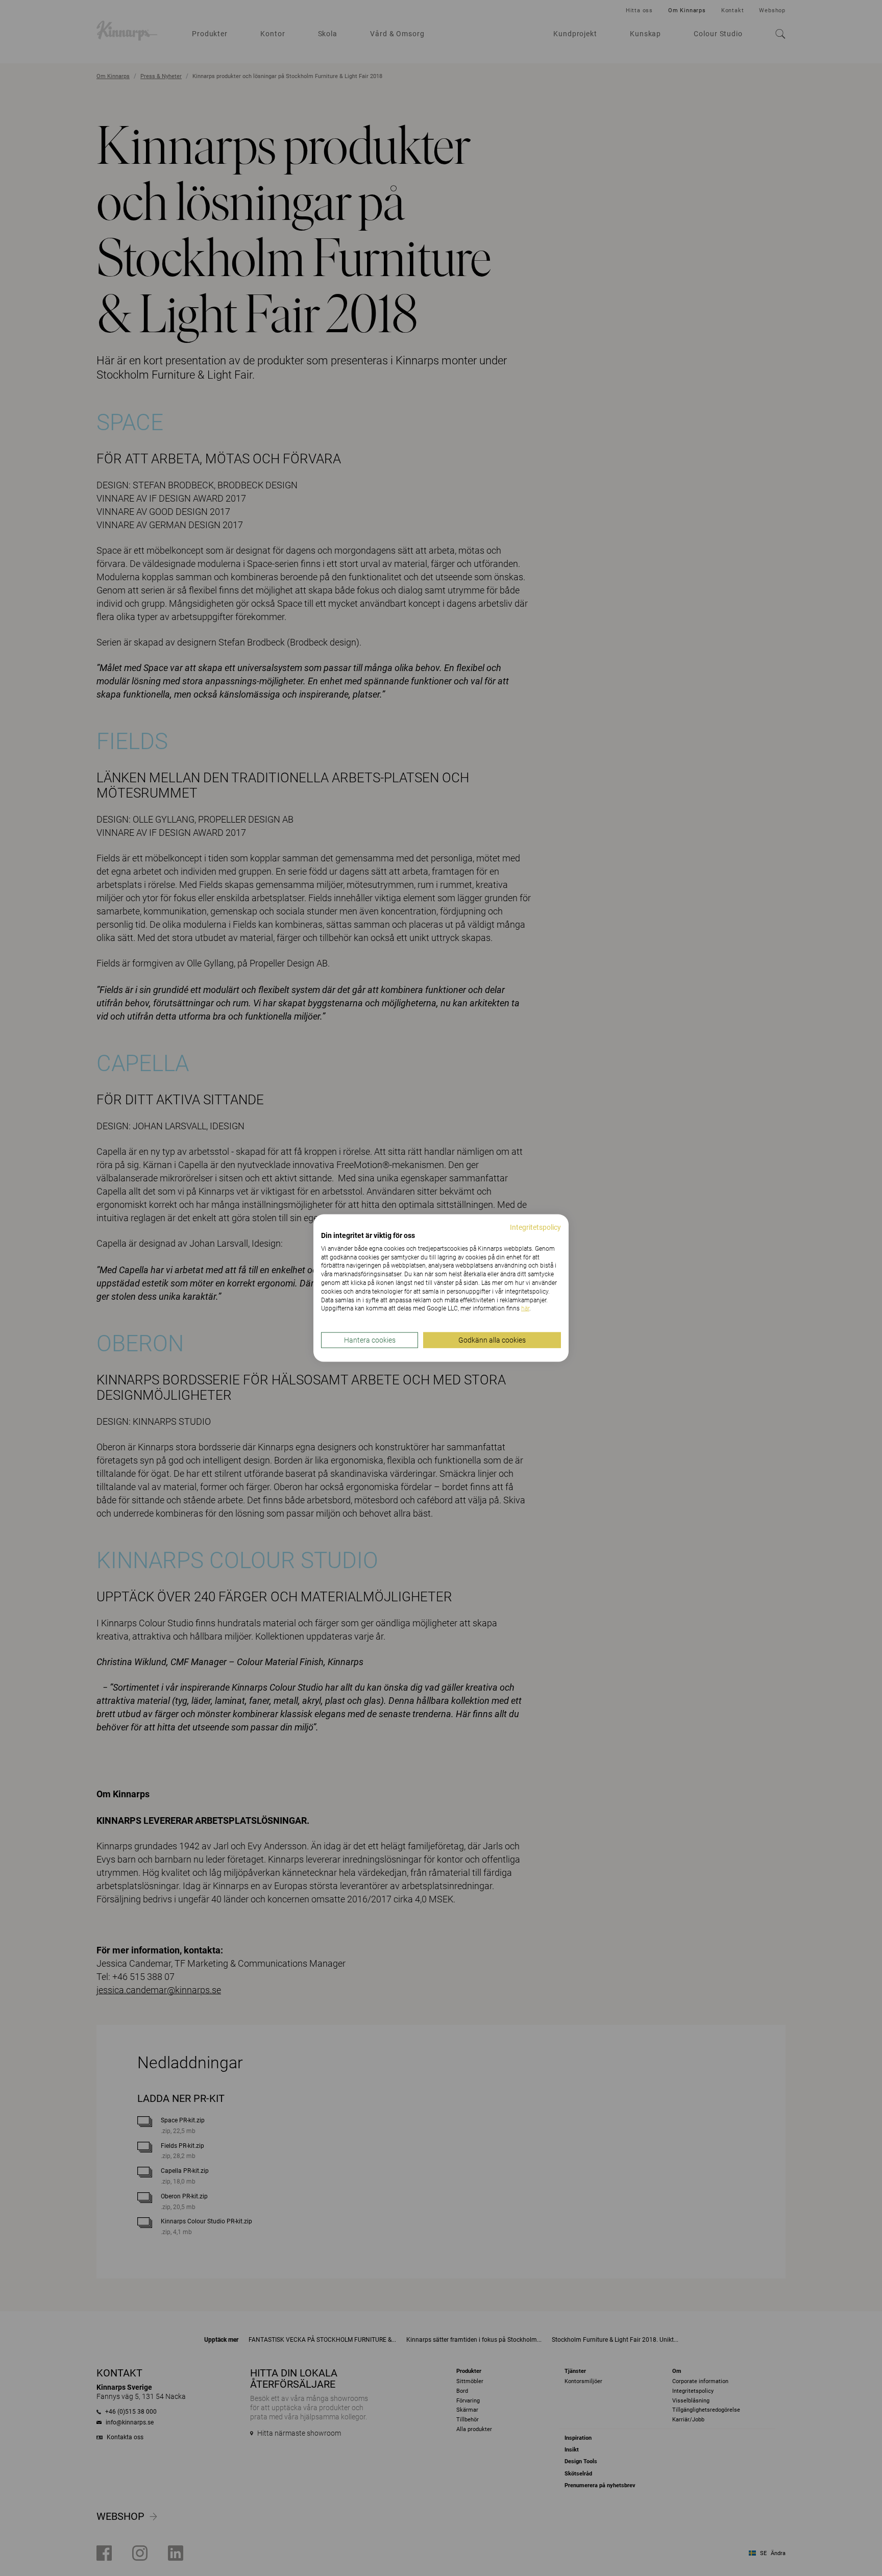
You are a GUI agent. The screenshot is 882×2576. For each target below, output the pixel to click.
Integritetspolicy (535, 1227)
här (525, 1308)
